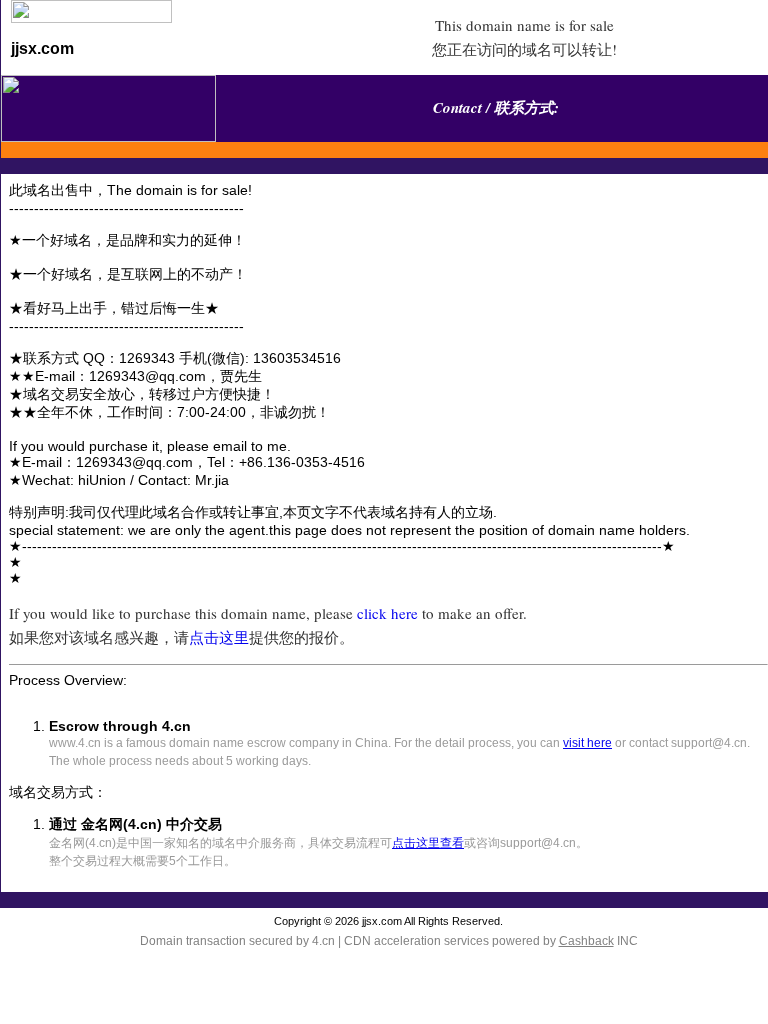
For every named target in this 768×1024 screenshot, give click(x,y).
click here (387, 613)
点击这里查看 (428, 843)
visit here (587, 743)
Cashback (586, 941)
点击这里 (219, 637)
